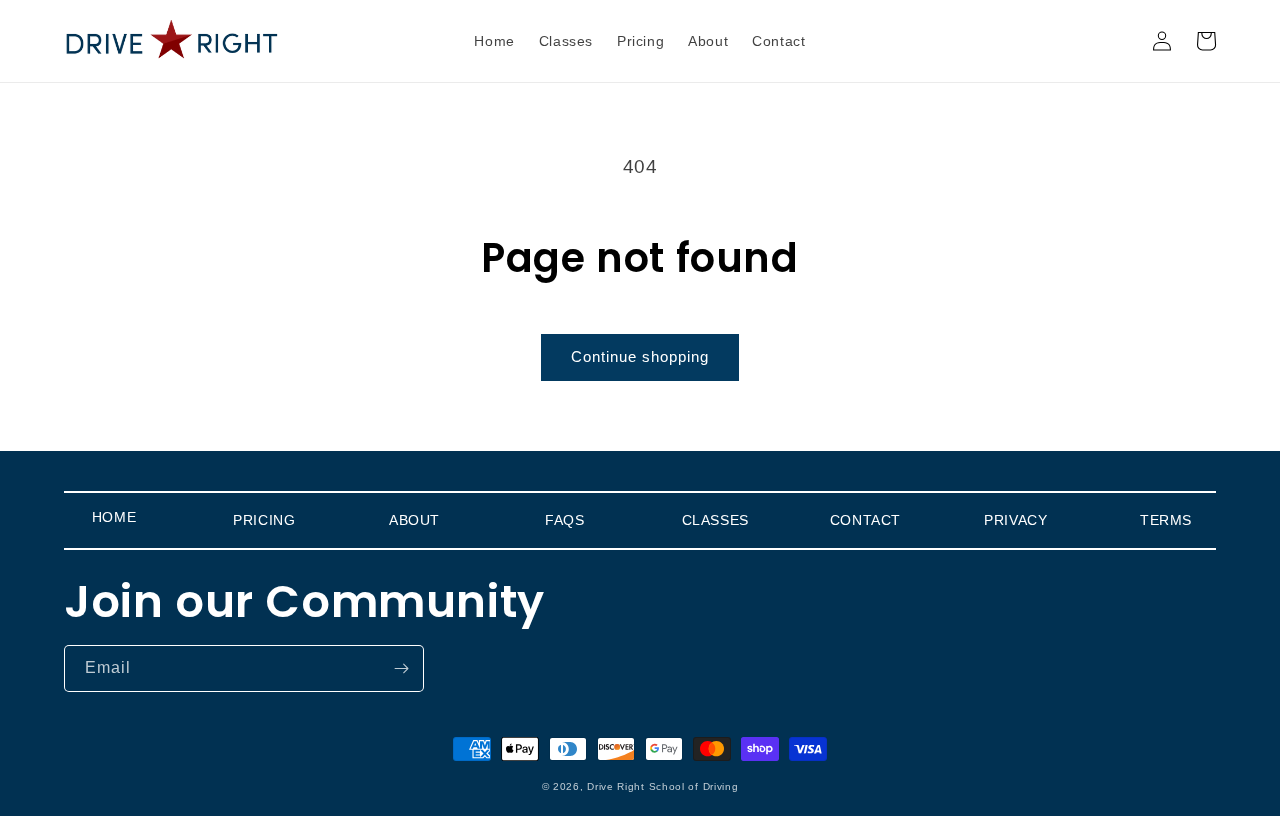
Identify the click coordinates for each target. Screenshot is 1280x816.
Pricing (264, 520)
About (414, 520)
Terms (1166, 520)
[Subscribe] (401, 668)
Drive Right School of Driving (662, 786)
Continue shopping (640, 356)
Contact (865, 520)
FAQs (564, 520)
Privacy (1015, 520)
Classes (715, 520)
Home (114, 517)
